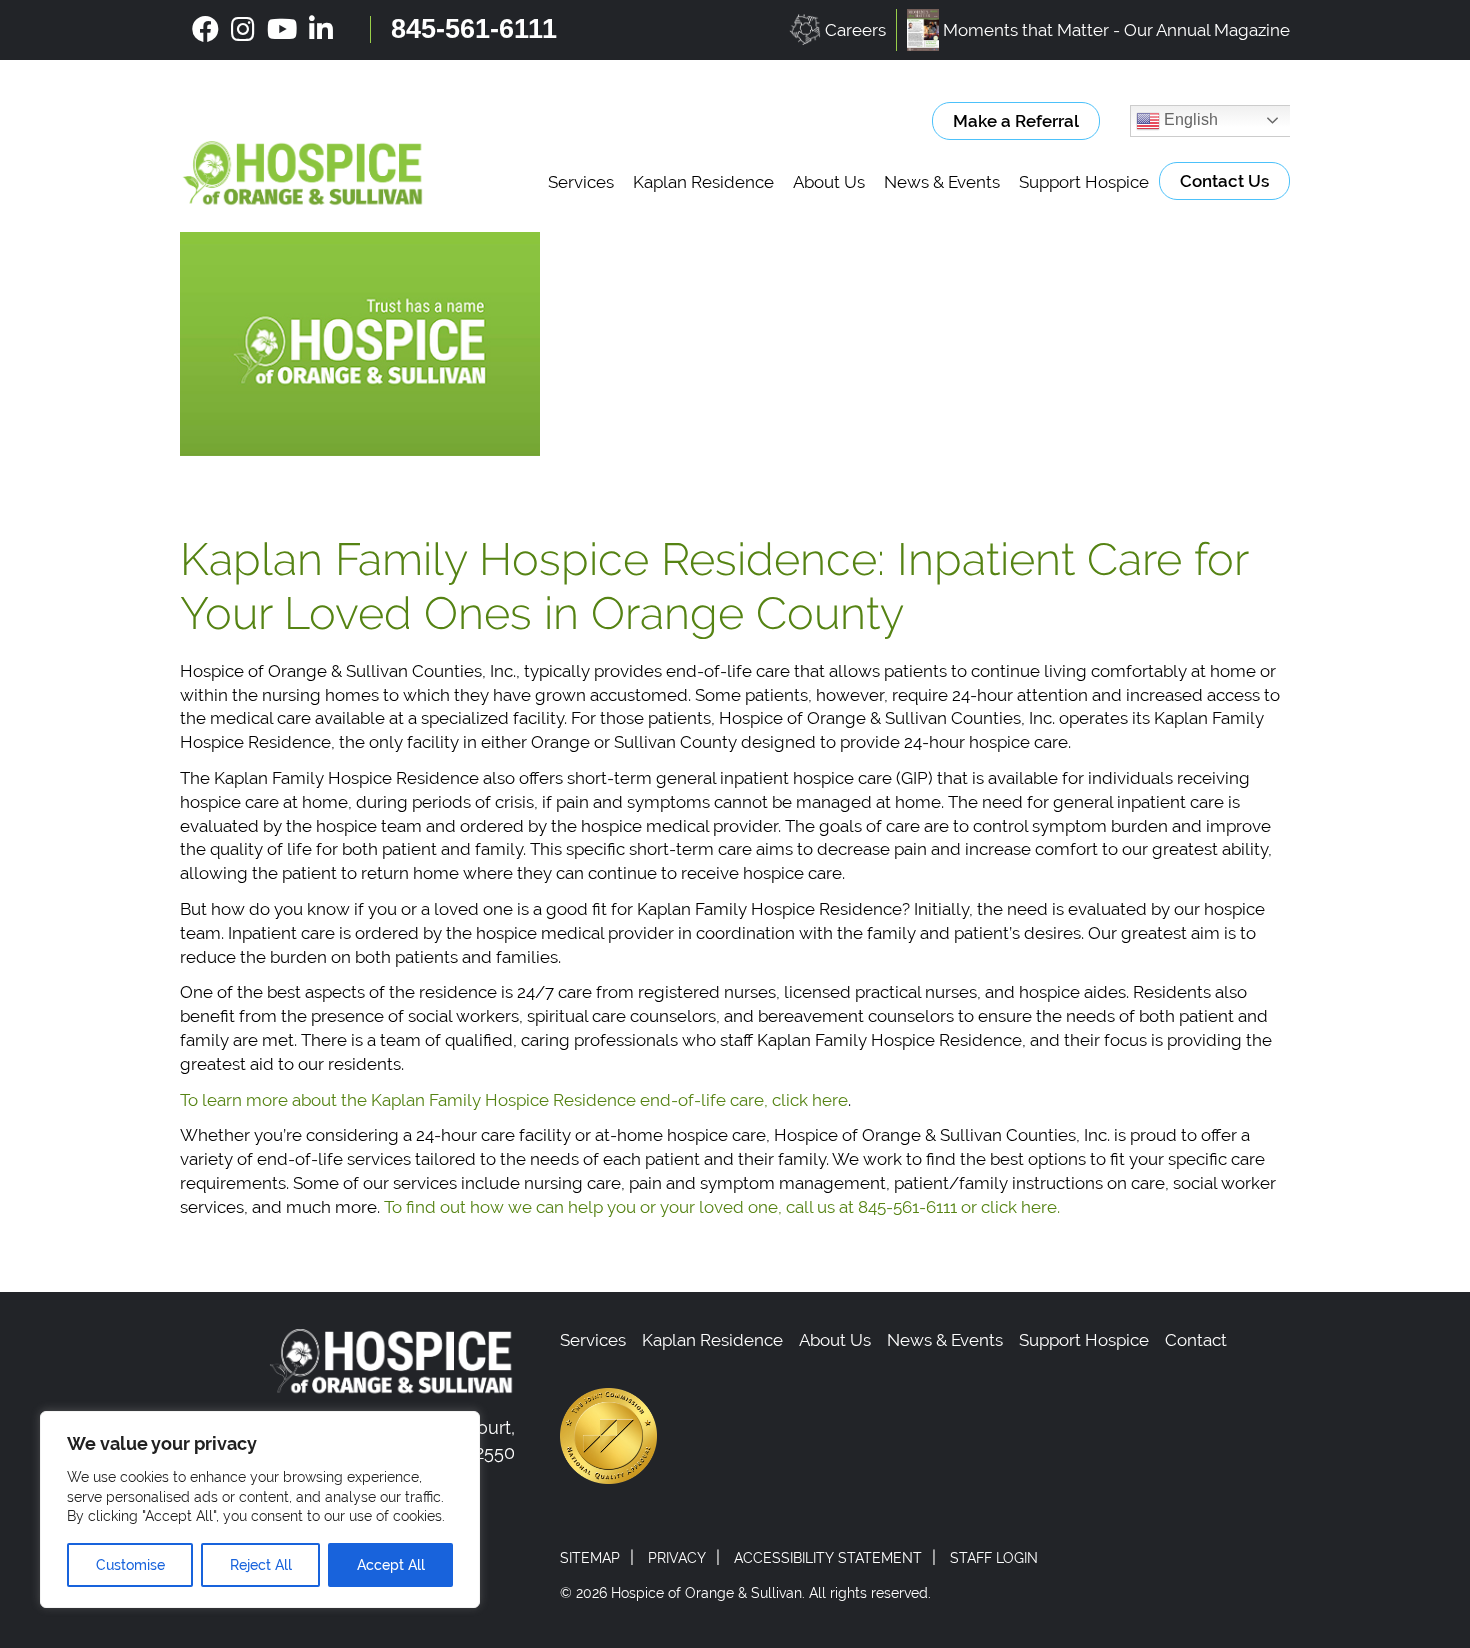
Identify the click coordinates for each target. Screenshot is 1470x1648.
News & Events (942, 182)
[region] (260, 1509)
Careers (855, 30)
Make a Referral (1016, 121)
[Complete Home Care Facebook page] (205, 30)
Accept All (391, 1565)
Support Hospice (1084, 182)
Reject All (261, 1565)
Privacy (677, 1558)
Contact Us (1224, 181)
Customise (130, 1565)
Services (581, 182)
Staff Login (994, 1558)
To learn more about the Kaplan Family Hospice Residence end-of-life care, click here (514, 1100)
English (1189, 119)
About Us (829, 182)
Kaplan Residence (703, 182)
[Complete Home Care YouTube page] (282, 30)
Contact (1196, 1340)
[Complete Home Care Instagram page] (243, 30)
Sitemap (590, 1558)
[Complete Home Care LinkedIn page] (321, 30)
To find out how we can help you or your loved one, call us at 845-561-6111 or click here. (722, 1207)
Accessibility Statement (828, 1558)
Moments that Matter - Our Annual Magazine (1116, 30)
